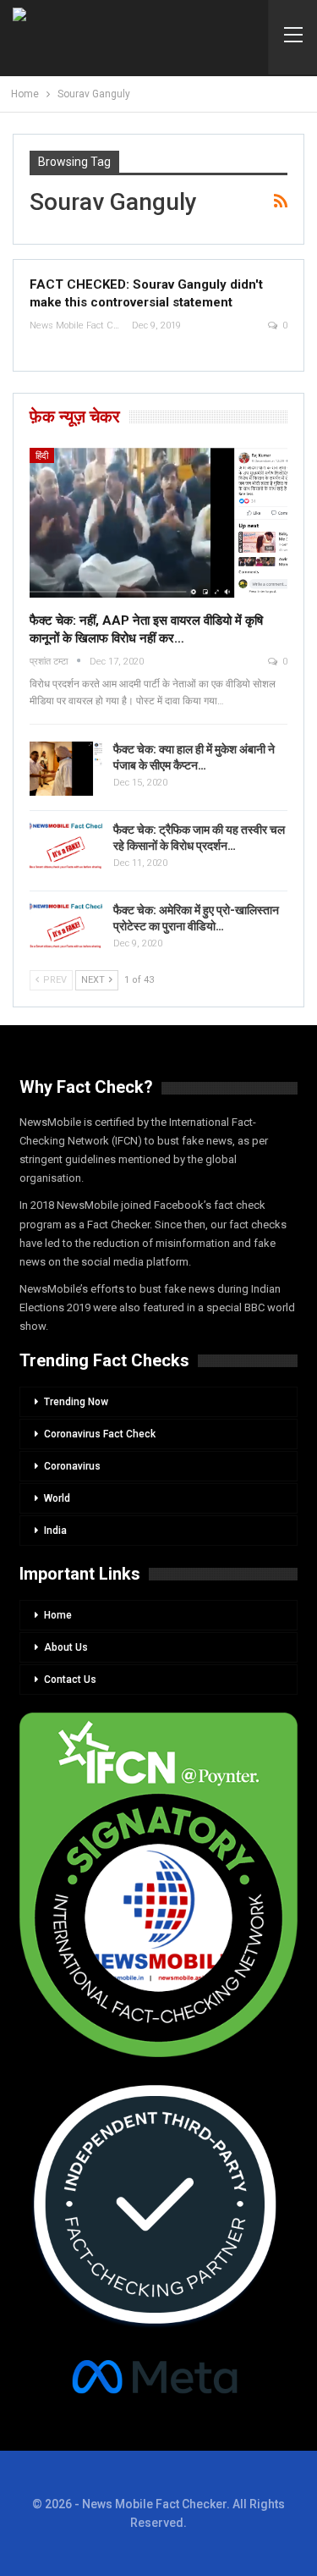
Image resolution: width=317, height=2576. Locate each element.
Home (58, 1615)
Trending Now (76, 1402)
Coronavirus (72, 1466)
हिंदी (42, 456)
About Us (66, 1647)
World (57, 1498)
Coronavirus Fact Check (100, 1434)
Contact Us (70, 1680)
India (55, 1531)
